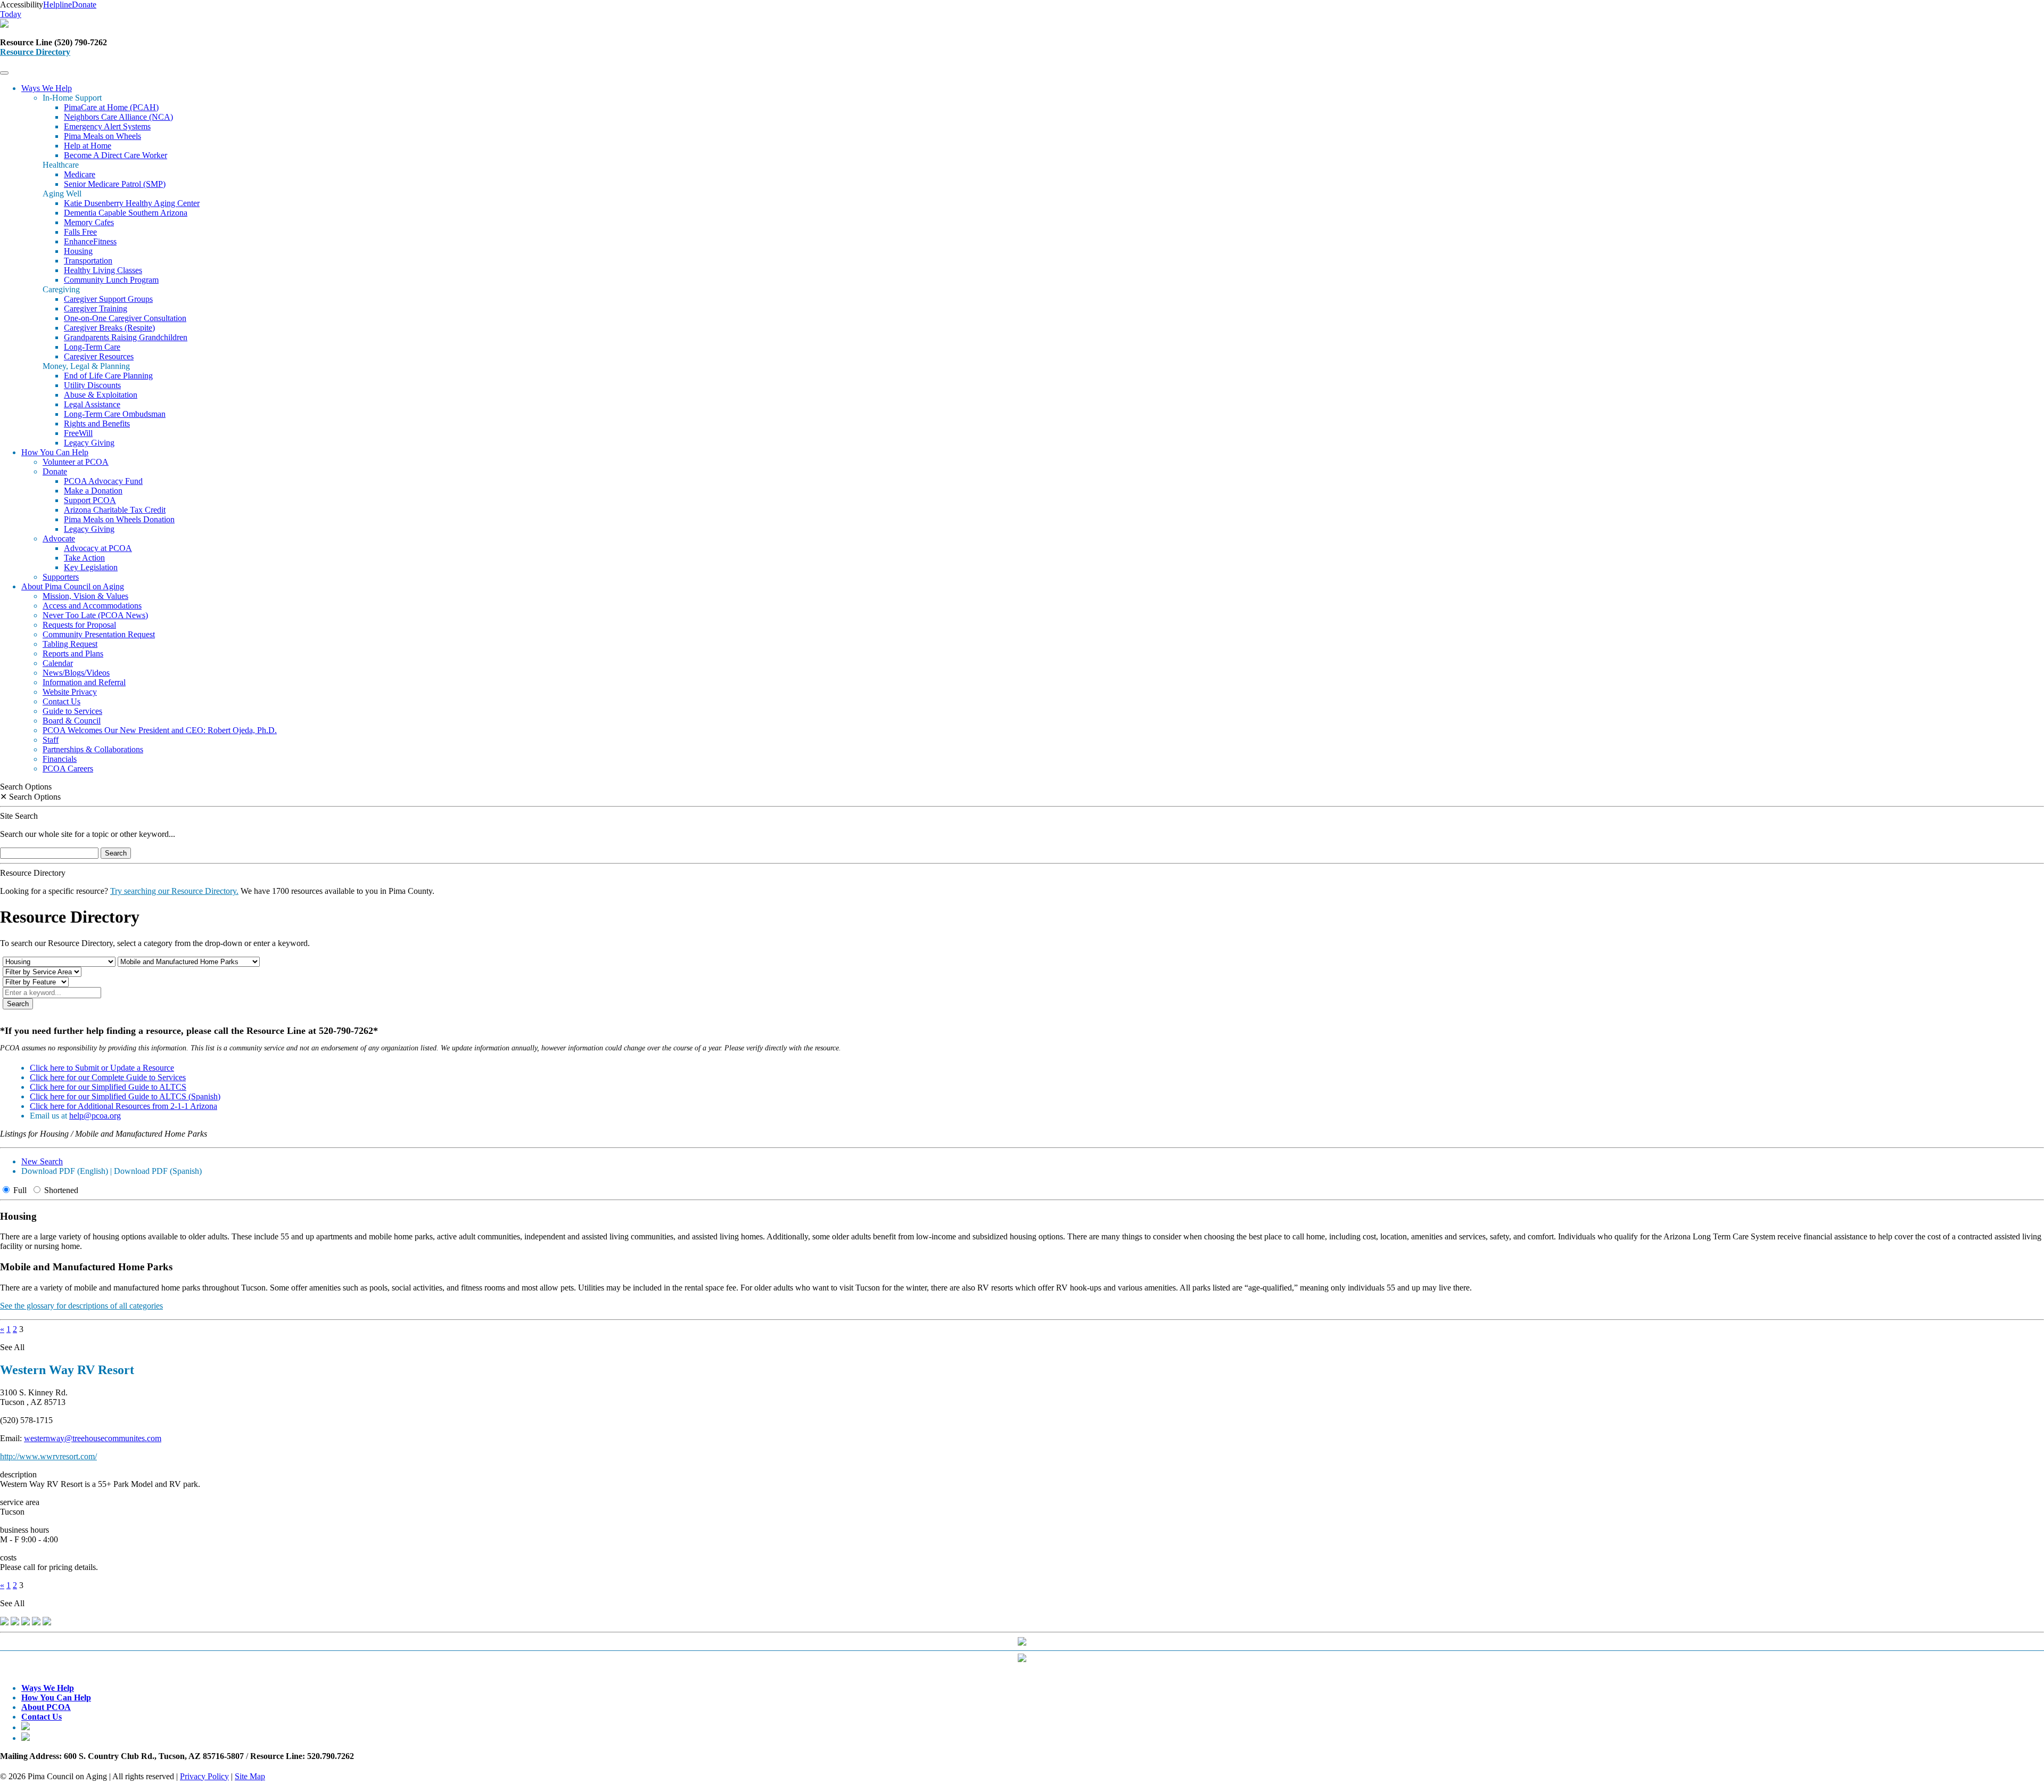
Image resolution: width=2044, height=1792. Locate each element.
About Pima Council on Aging (73, 586)
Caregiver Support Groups (108, 299)
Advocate (59, 539)
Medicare (80, 174)
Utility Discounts (92, 385)
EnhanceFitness (90, 241)
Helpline (57, 5)
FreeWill (78, 433)
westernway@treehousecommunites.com (93, 1438)
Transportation (88, 261)
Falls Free (80, 232)
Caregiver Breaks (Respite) (109, 328)
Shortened (60, 1190)
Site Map (250, 1776)
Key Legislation (91, 567)
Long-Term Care (92, 347)
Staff (51, 740)
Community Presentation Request (99, 634)
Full (19, 1190)
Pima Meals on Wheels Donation (119, 519)
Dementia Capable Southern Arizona (126, 213)
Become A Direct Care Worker (116, 155)
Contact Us (61, 701)
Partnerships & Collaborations (93, 749)
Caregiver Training (96, 309)
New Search (42, 1161)
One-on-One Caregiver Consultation (125, 318)
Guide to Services (72, 711)
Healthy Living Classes (103, 270)
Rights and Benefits (97, 424)
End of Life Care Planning (108, 376)
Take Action (84, 558)
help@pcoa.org (95, 1116)
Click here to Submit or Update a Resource (102, 1068)
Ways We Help (47, 88)
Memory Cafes (89, 222)
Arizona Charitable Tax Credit (115, 510)
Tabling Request (70, 644)
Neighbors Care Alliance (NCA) (118, 117)
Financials (60, 759)
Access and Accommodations (92, 606)
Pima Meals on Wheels (102, 136)
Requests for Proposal (79, 625)
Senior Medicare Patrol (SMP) (115, 184)
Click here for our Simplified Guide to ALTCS (108, 1087)
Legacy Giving (89, 443)
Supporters (61, 577)
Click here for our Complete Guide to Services (108, 1077)
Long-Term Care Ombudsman (115, 414)
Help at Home (88, 146)
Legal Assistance (92, 404)
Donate (55, 471)
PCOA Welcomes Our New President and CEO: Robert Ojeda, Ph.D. (160, 730)
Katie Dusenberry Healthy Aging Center (132, 203)
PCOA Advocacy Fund (103, 481)
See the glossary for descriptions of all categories (81, 1306)
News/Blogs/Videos (76, 673)
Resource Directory (35, 52)
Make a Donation (93, 491)
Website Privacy (70, 692)
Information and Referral (84, 682)
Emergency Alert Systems (107, 126)
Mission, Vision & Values (85, 596)
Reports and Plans (73, 653)
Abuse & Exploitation (101, 395)
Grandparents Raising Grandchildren (126, 337)
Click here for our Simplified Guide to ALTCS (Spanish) (125, 1096)
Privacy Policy (204, 1776)
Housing (78, 251)
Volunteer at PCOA (76, 462)
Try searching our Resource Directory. (174, 891)
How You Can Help (55, 452)
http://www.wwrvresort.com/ (48, 1456)
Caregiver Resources (99, 356)
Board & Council (72, 721)
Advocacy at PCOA (98, 548)
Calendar (58, 663)
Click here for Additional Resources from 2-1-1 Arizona (123, 1106)
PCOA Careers (68, 768)
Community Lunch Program (111, 280)
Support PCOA (90, 500)
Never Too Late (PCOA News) (95, 615)
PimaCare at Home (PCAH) (111, 107)
